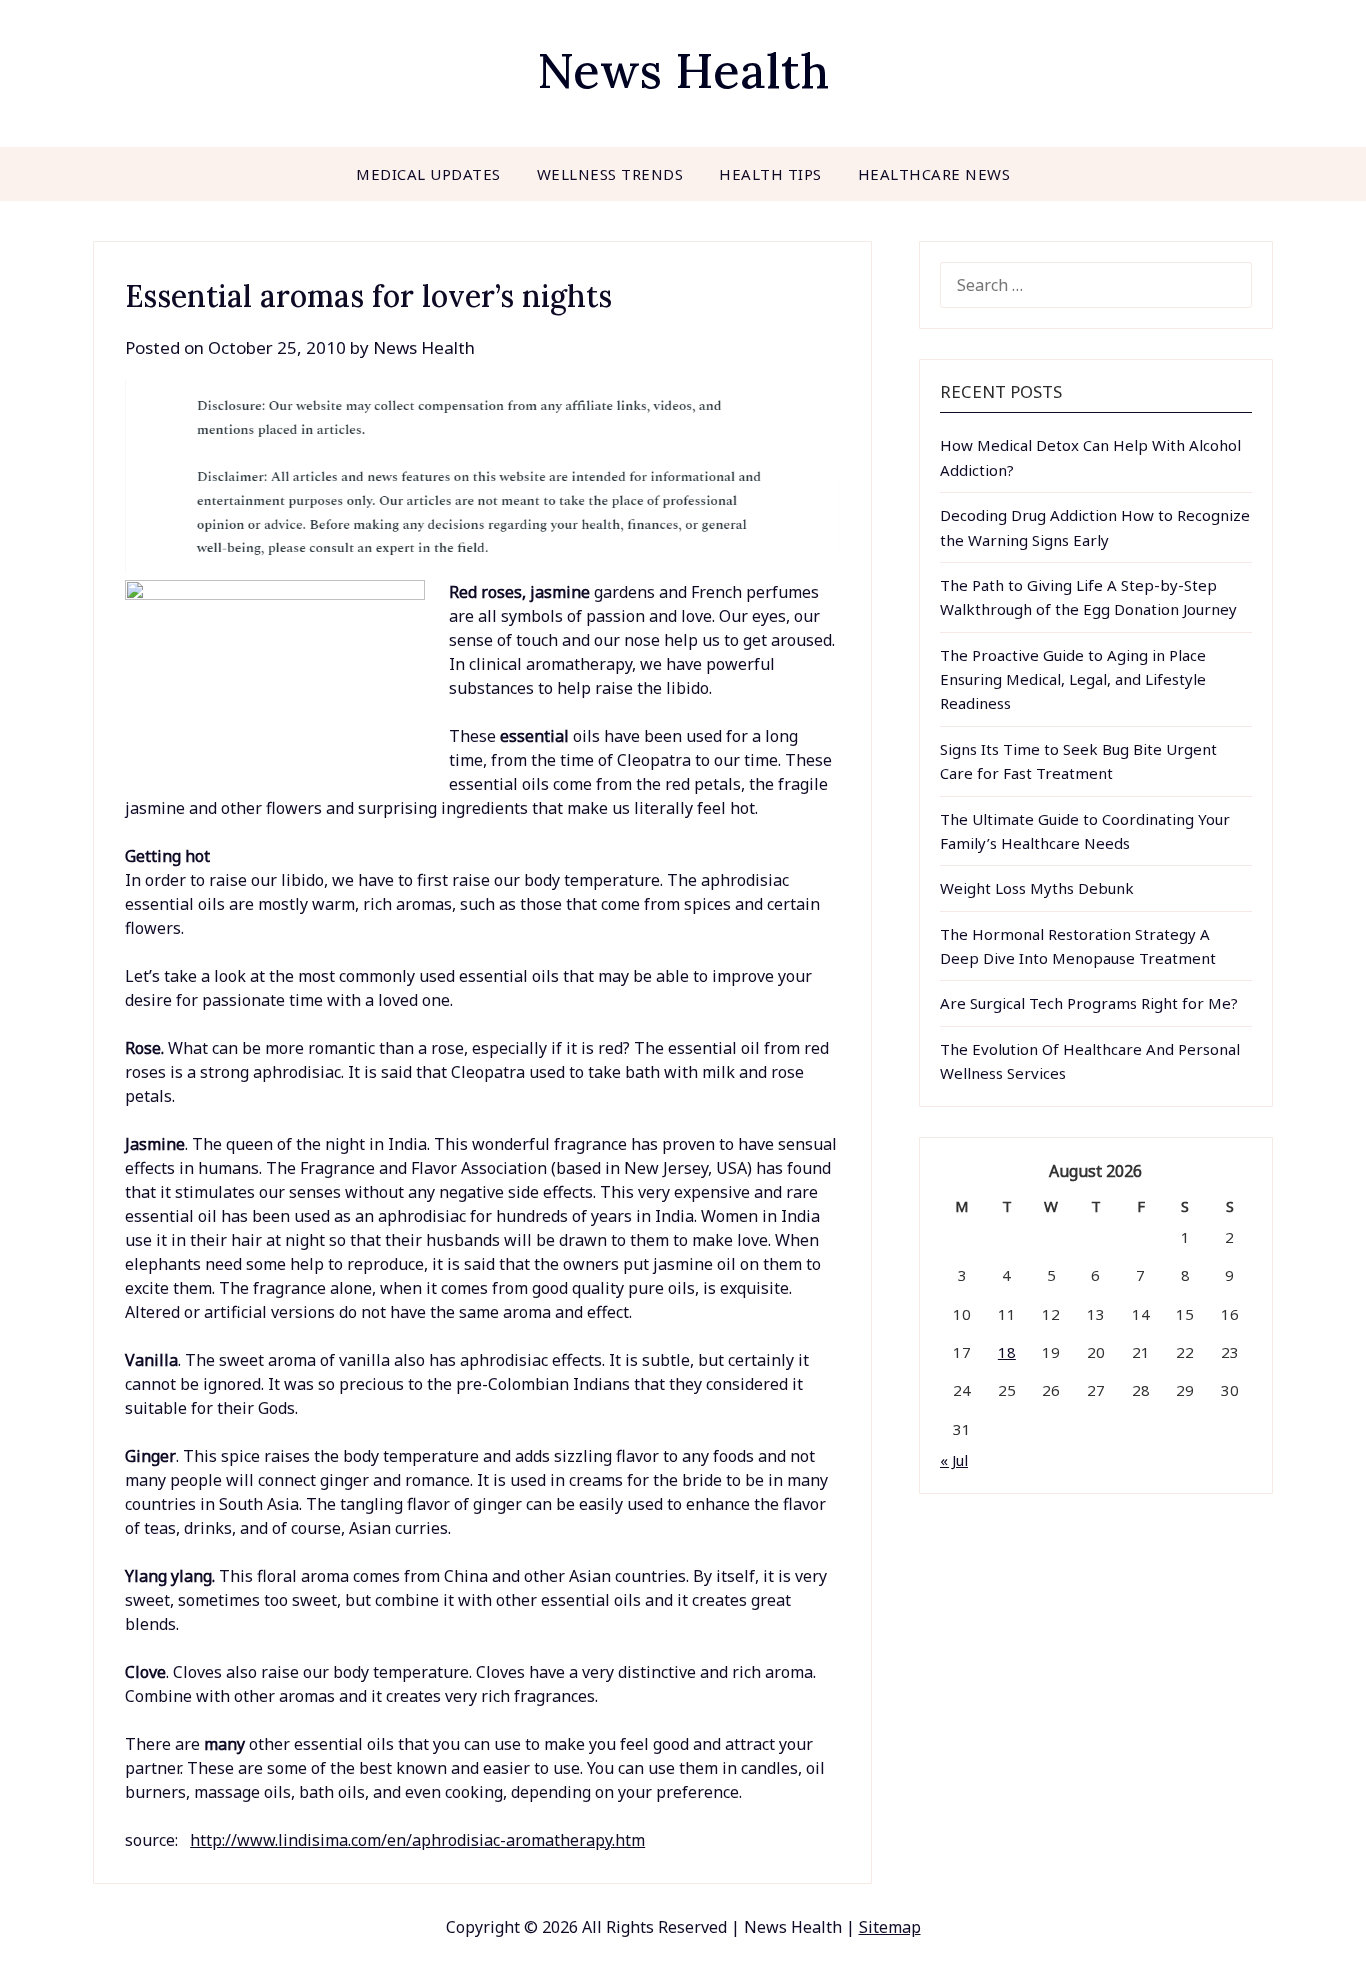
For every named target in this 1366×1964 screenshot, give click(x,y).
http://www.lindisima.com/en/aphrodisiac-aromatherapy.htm (417, 1840)
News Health (683, 70)
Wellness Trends (610, 174)
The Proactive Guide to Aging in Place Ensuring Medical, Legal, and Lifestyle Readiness (1073, 679)
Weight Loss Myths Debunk (1037, 888)
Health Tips (770, 174)
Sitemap (890, 1927)
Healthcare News (934, 174)
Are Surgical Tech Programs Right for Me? (1089, 1003)
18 (1007, 1352)
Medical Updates (428, 174)
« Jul (954, 1460)
